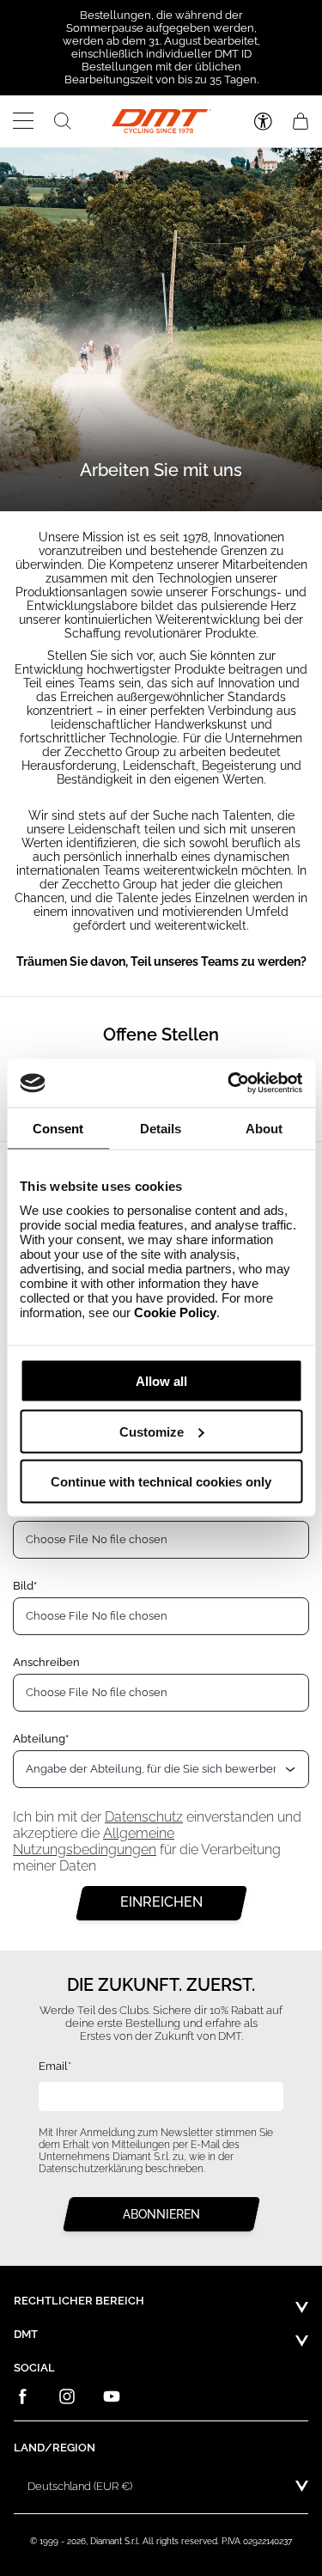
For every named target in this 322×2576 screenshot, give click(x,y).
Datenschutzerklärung (91, 2169)
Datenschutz (144, 1817)
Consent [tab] (58, 1128)
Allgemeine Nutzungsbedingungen (94, 1841)
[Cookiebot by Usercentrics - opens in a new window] (229, 1084)
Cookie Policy (175, 1312)
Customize (152, 1431)
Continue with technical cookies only (161, 1482)
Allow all (161, 1381)
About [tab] (264, 1128)
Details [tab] (161, 1128)
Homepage (52, 181)
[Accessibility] (263, 122)
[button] (24, 121)
